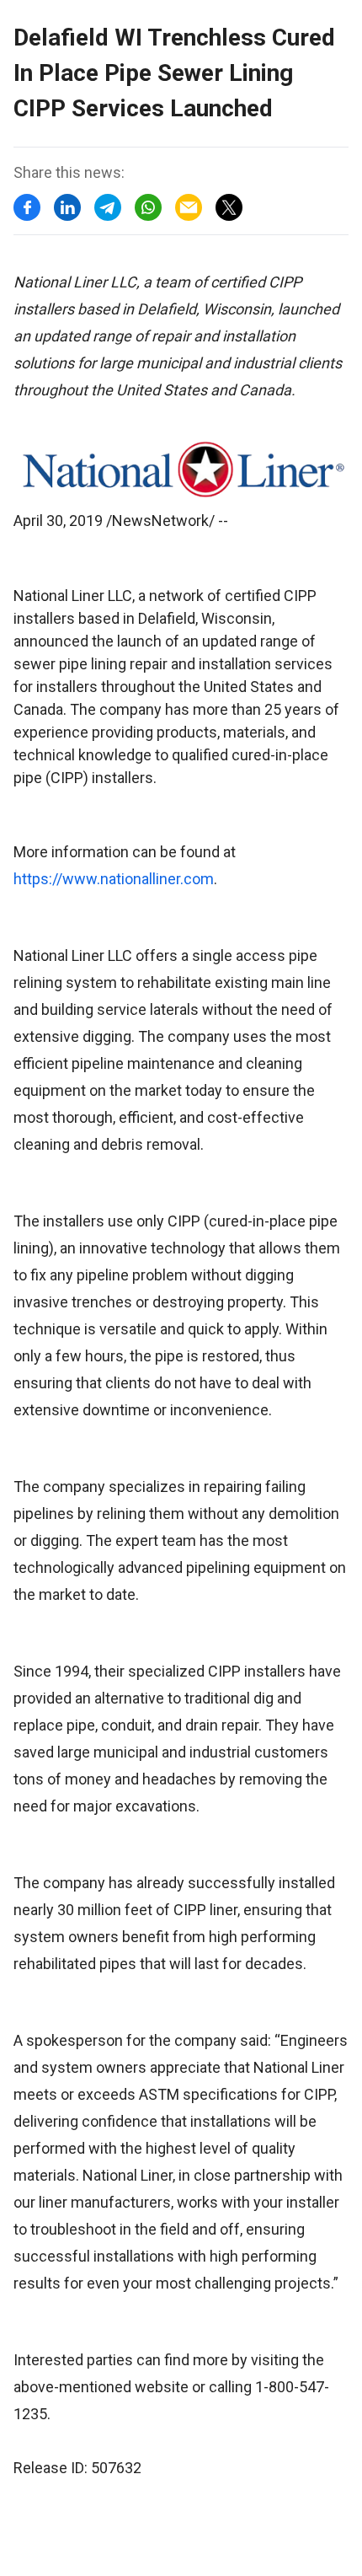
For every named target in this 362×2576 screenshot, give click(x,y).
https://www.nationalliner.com (114, 879)
